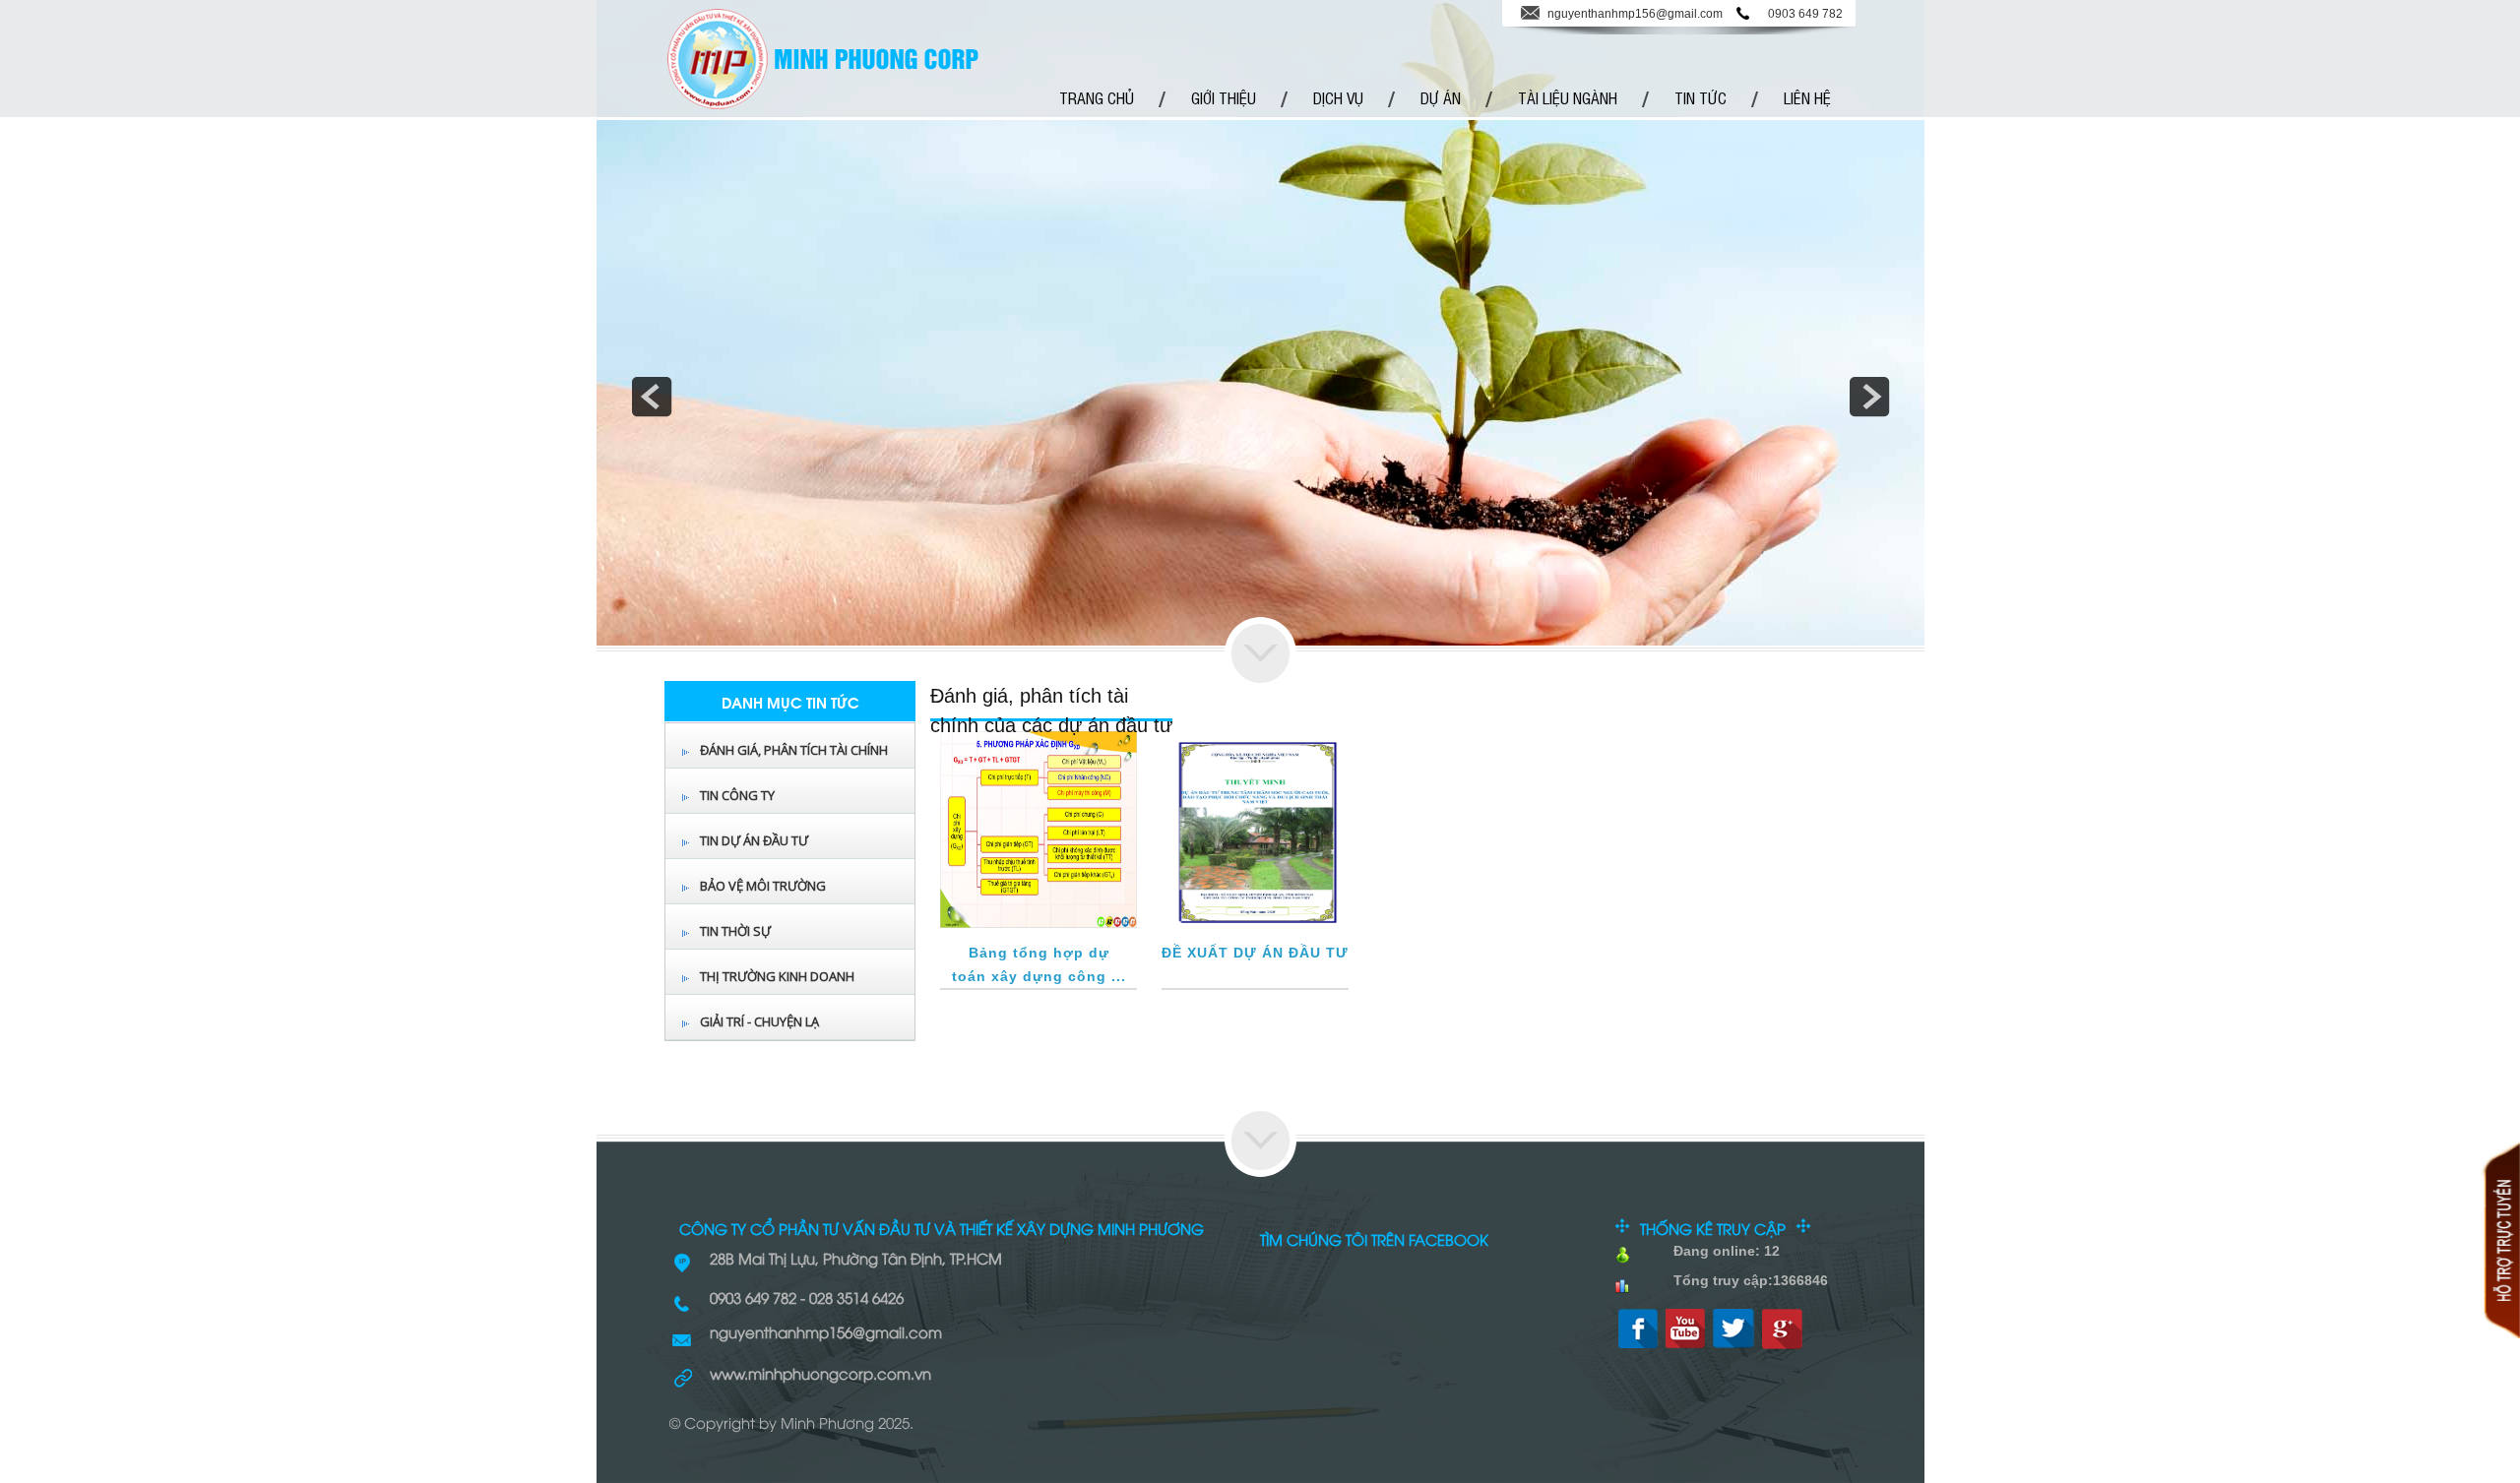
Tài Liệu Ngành (1568, 97)
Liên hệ (1807, 97)
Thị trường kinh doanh (777, 976)
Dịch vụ (1338, 97)
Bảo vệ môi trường (763, 886)
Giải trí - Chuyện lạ (759, 1021)
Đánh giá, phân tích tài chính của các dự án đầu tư (794, 767)
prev (652, 397)
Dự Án (1441, 97)
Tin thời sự (735, 931)
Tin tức (1701, 97)
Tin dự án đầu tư (754, 840)
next (1869, 397)
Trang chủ (1097, 97)
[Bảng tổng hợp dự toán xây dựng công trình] (1039, 924)
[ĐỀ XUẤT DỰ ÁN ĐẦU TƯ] (1255, 924)
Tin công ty (737, 795)
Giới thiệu (1224, 97)
